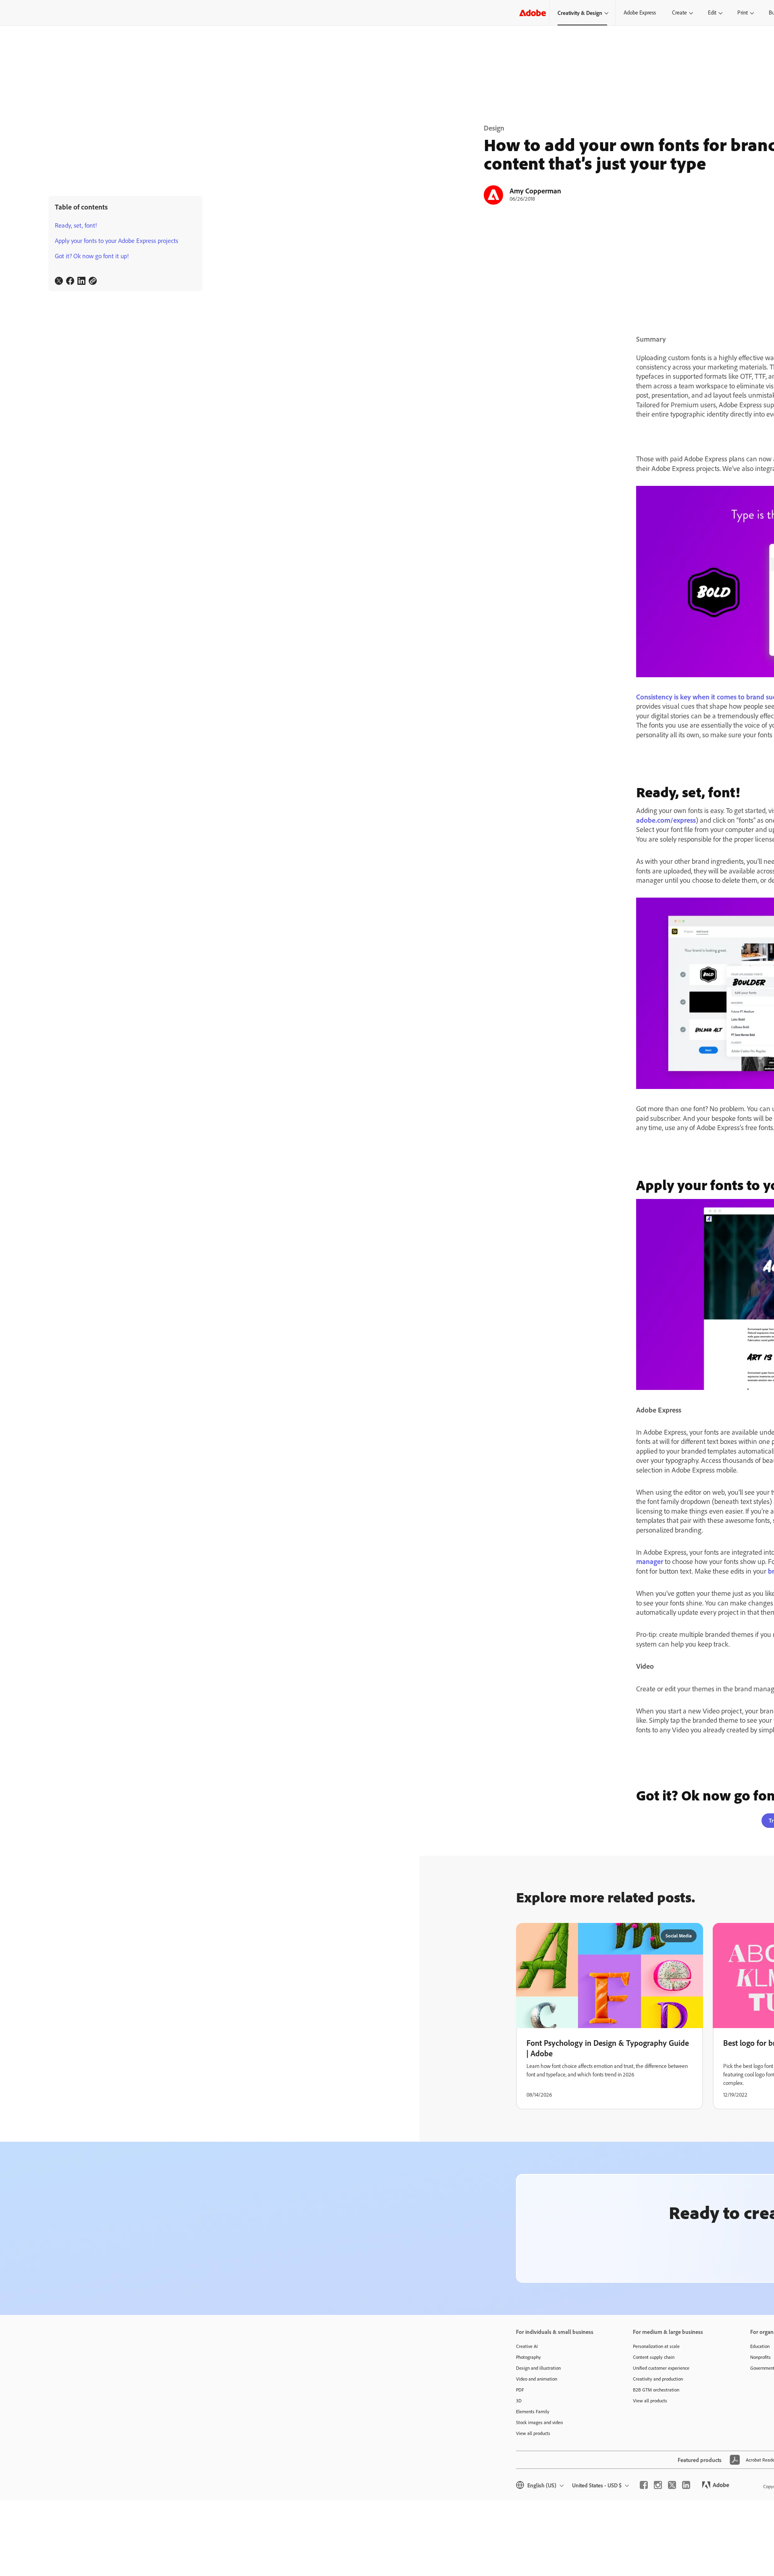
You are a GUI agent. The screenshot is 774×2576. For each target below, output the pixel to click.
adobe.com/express (666, 820)
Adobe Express (640, 12)
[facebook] (644, 2485)
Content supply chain (654, 2357)
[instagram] (658, 2485)
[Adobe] (533, 13)
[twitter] (672, 2485)
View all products (533, 2433)
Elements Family (533, 2411)
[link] (59, 281)
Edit (712, 12)
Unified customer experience (661, 2368)
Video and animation (537, 2379)
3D (519, 2401)
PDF (520, 2390)
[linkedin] (686, 2485)
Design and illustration (538, 2368)
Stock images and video (539, 2422)
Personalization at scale (656, 2346)
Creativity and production (658, 2379)
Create (679, 12)
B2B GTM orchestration (656, 2390)
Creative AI (527, 2346)
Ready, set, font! (76, 225)
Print (743, 12)
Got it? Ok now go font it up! (92, 256)
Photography (528, 2357)
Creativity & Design (580, 13)
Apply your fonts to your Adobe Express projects (117, 241)
